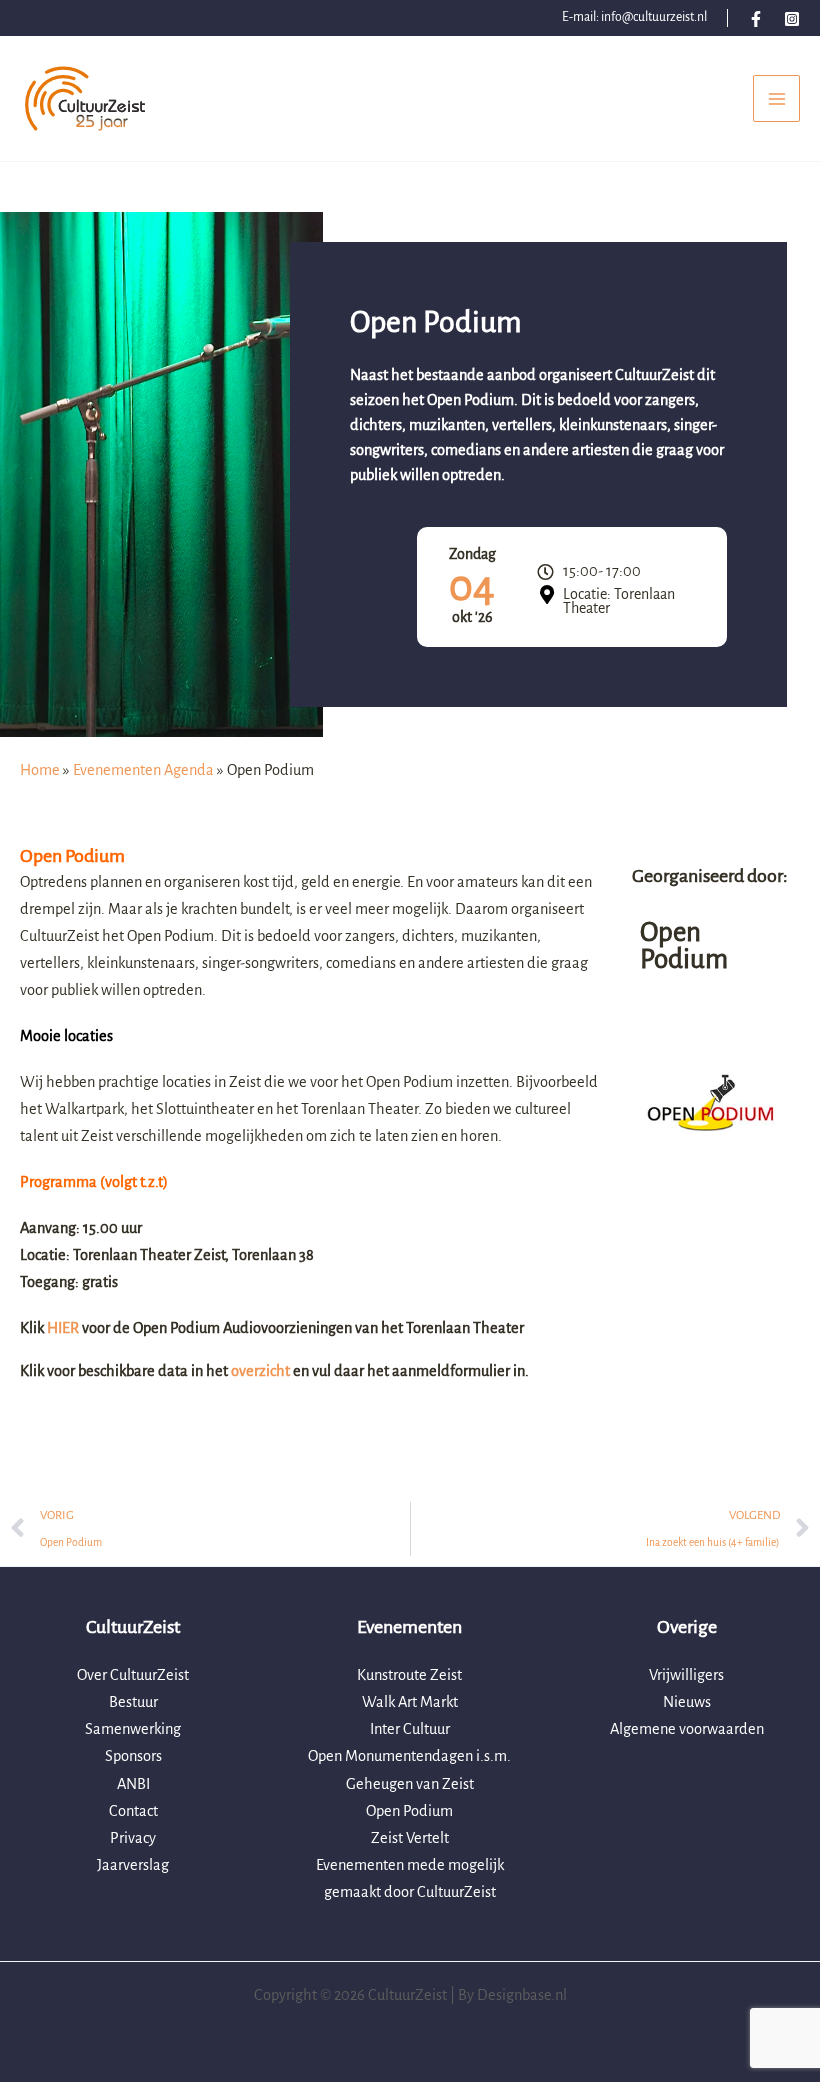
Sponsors (133, 1756)
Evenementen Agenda (143, 770)
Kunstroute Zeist (409, 1675)
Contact (133, 1811)
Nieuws (687, 1702)
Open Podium (409, 1811)
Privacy (133, 1838)
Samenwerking (133, 1729)
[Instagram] (792, 19)
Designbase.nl (522, 1995)
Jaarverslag (133, 1865)
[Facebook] (756, 19)
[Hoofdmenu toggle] (776, 98)
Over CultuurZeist (133, 1675)
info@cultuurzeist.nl (654, 17)
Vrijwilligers (686, 1675)
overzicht (262, 1371)
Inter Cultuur (410, 1729)
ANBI (133, 1784)
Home (40, 770)
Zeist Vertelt (410, 1838)
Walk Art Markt (410, 1702)
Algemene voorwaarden (687, 1729)
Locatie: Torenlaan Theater (619, 601)
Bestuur (133, 1702)
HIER (64, 1328)
